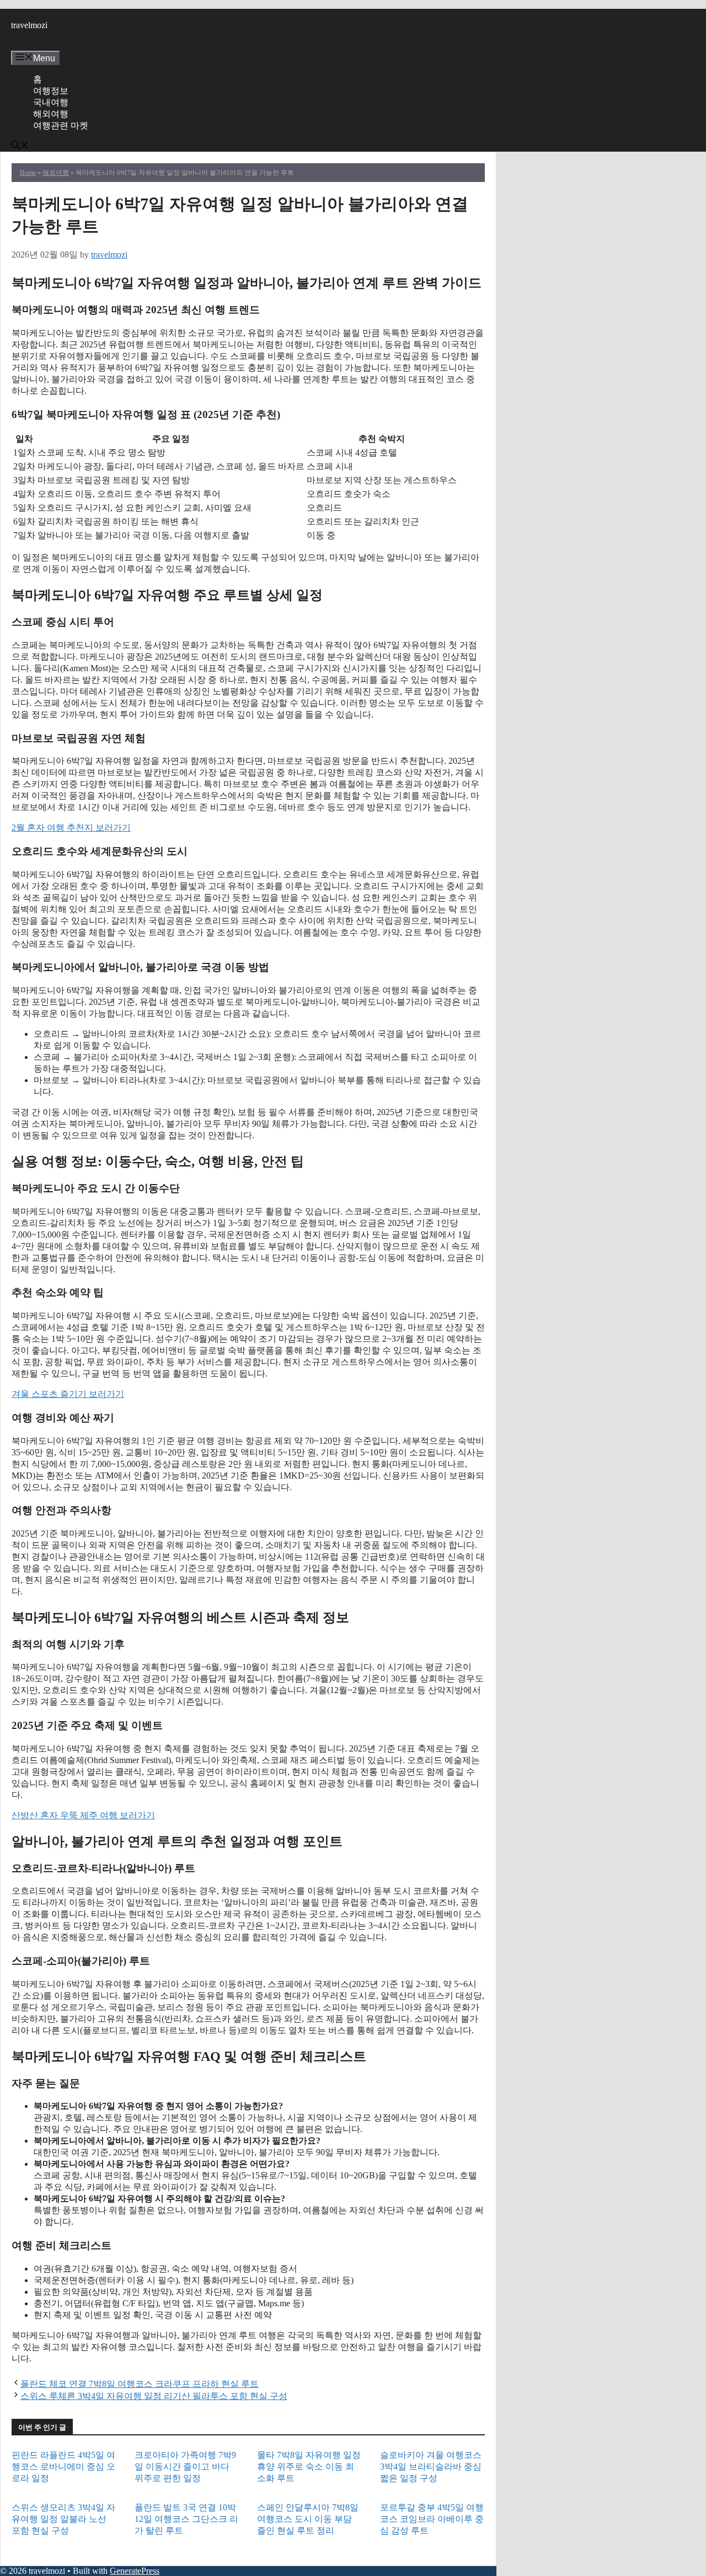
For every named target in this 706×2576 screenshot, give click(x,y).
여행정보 (51, 91)
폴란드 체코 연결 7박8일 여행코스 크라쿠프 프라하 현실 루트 (140, 2384)
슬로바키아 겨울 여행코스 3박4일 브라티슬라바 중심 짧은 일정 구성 (431, 2467)
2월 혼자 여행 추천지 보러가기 (71, 828)
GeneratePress (135, 2571)
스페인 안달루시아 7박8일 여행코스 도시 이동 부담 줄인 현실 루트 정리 (308, 2519)
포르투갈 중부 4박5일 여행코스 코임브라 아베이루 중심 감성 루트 (432, 2519)
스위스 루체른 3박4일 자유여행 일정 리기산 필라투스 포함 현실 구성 (154, 2396)
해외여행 (51, 114)
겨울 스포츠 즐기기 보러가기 (68, 1394)
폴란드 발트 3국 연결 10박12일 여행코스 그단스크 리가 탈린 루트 (186, 2519)
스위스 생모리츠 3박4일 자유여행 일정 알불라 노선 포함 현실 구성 (63, 2519)
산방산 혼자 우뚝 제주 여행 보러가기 (83, 1815)
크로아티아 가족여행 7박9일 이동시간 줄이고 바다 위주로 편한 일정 (185, 2467)
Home (28, 173)
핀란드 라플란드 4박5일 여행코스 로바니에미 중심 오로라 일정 (63, 2467)
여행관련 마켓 (61, 125)
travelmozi (29, 25)
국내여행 (51, 102)
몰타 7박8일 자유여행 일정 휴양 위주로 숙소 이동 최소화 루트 (309, 2467)
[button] (20, 146)
